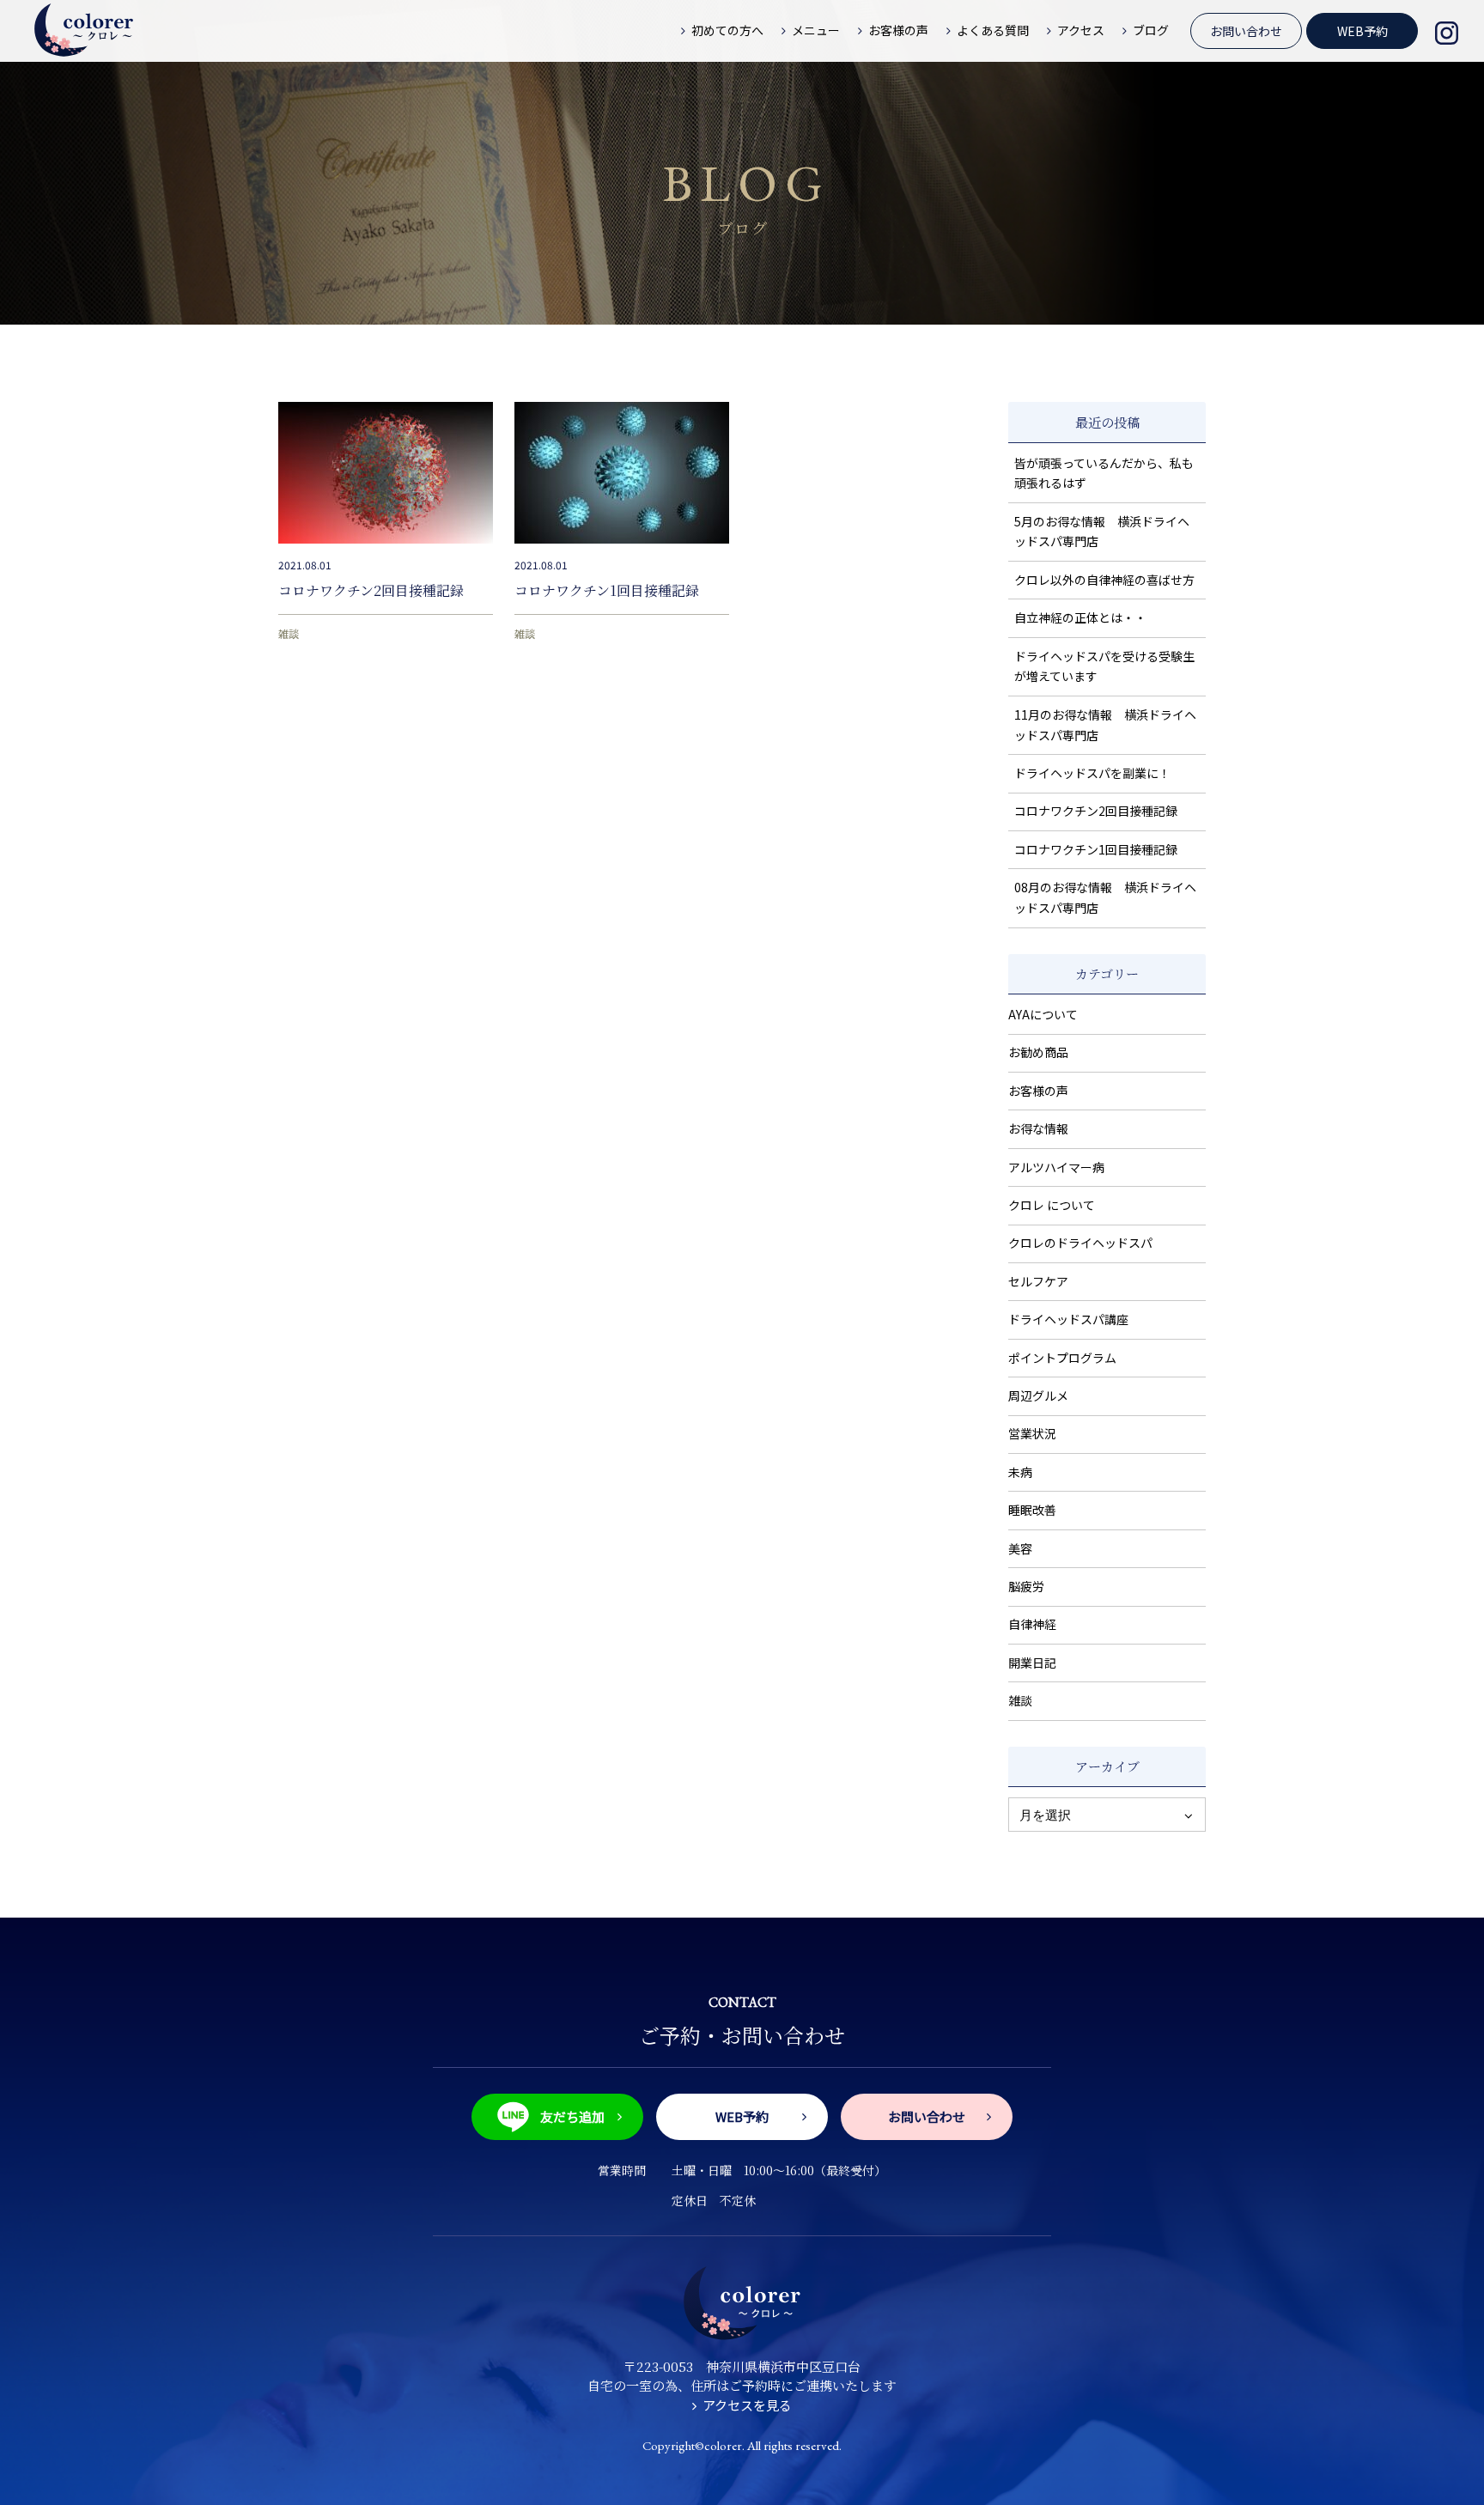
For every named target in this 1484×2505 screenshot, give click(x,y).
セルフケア (1038, 1281)
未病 (1020, 1472)
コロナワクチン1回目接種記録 (607, 590)
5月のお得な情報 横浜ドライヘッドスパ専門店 (1102, 532)
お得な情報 (1038, 1128)
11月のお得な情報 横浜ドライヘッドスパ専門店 (1105, 725)
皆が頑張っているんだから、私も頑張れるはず (1104, 473)
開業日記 (1032, 1663)
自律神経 (1032, 1624)
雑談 (289, 633)
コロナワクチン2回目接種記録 (371, 590)
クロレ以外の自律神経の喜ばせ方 (1104, 580)
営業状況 (1032, 1433)
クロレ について (1052, 1205)
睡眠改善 (1032, 1510)
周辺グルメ (1038, 1395)
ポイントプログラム (1062, 1358)
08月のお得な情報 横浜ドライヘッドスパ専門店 (1105, 897)
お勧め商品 (1038, 1052)
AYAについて (1043, 1014)
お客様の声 (1038, 1091)
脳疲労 (1026, 1586)
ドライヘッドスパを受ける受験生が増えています (1104, 666)
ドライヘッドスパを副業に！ (1092, 773)
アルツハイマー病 (1056, 1167)
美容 (1020, 1548)
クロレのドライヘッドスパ (1080, 1243)
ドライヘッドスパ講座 (1068, 1319)
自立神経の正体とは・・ (1080, 617)
